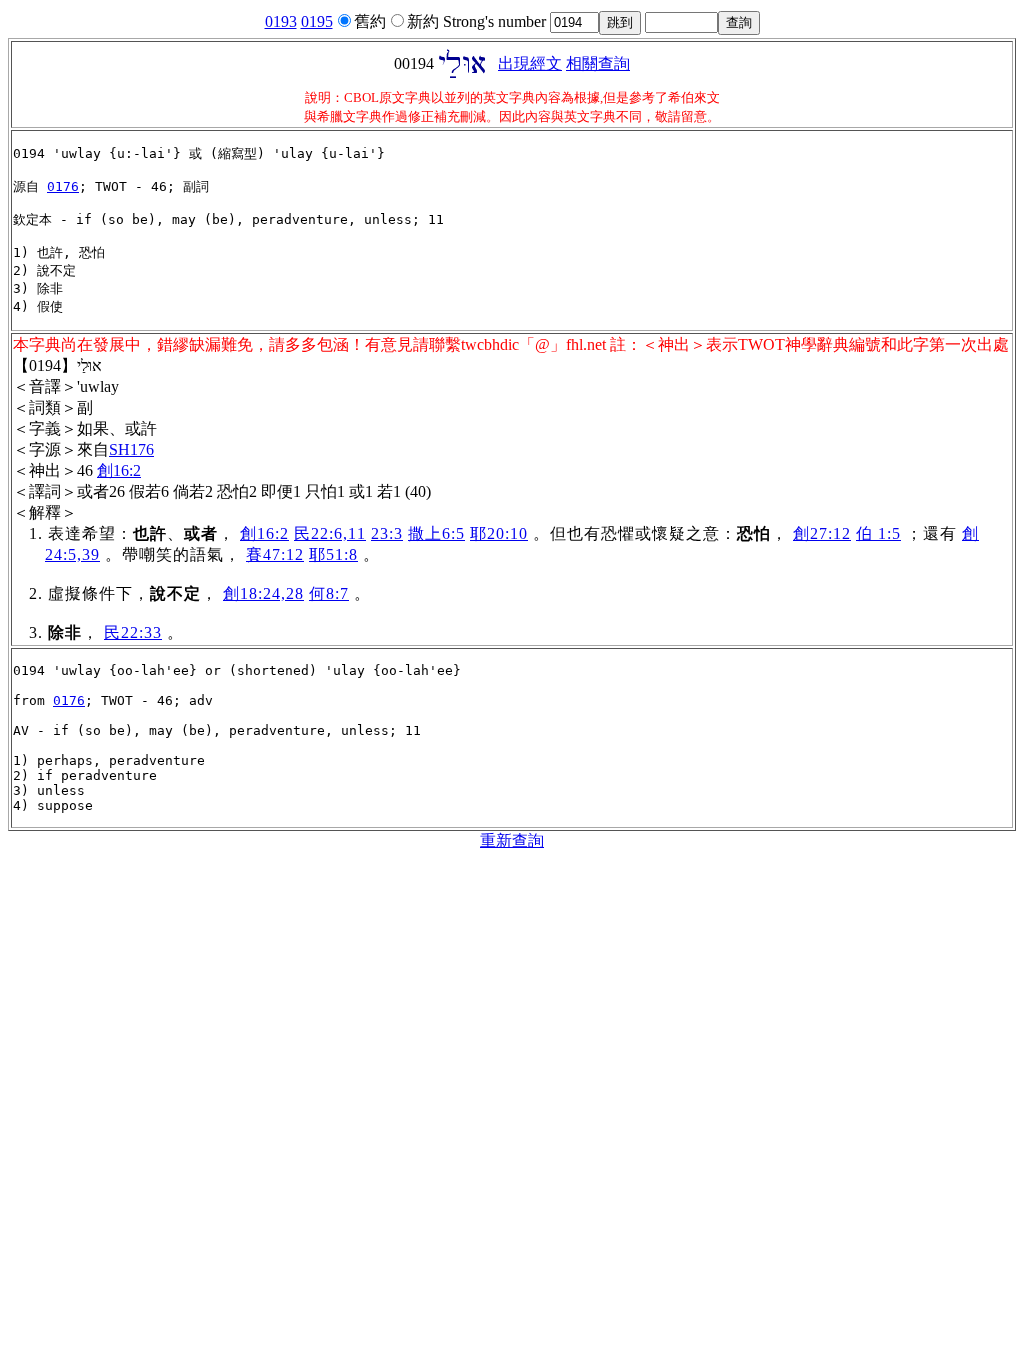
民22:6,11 (330, 533)
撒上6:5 (436, 533)
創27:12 (822, 533)
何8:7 (329, 593)
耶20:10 (499, 533)
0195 (317, 21)
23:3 (387, 533)
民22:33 (133, 632)
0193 (281, 21)
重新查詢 (512, 840)
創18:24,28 (263, 593)
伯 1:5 (878, 533)
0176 (63, 186)
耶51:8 (333, 554)
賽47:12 (275, 554)
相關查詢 (598, 63)
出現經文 (530, 63)
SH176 (131, 449)
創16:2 (119, 470)
